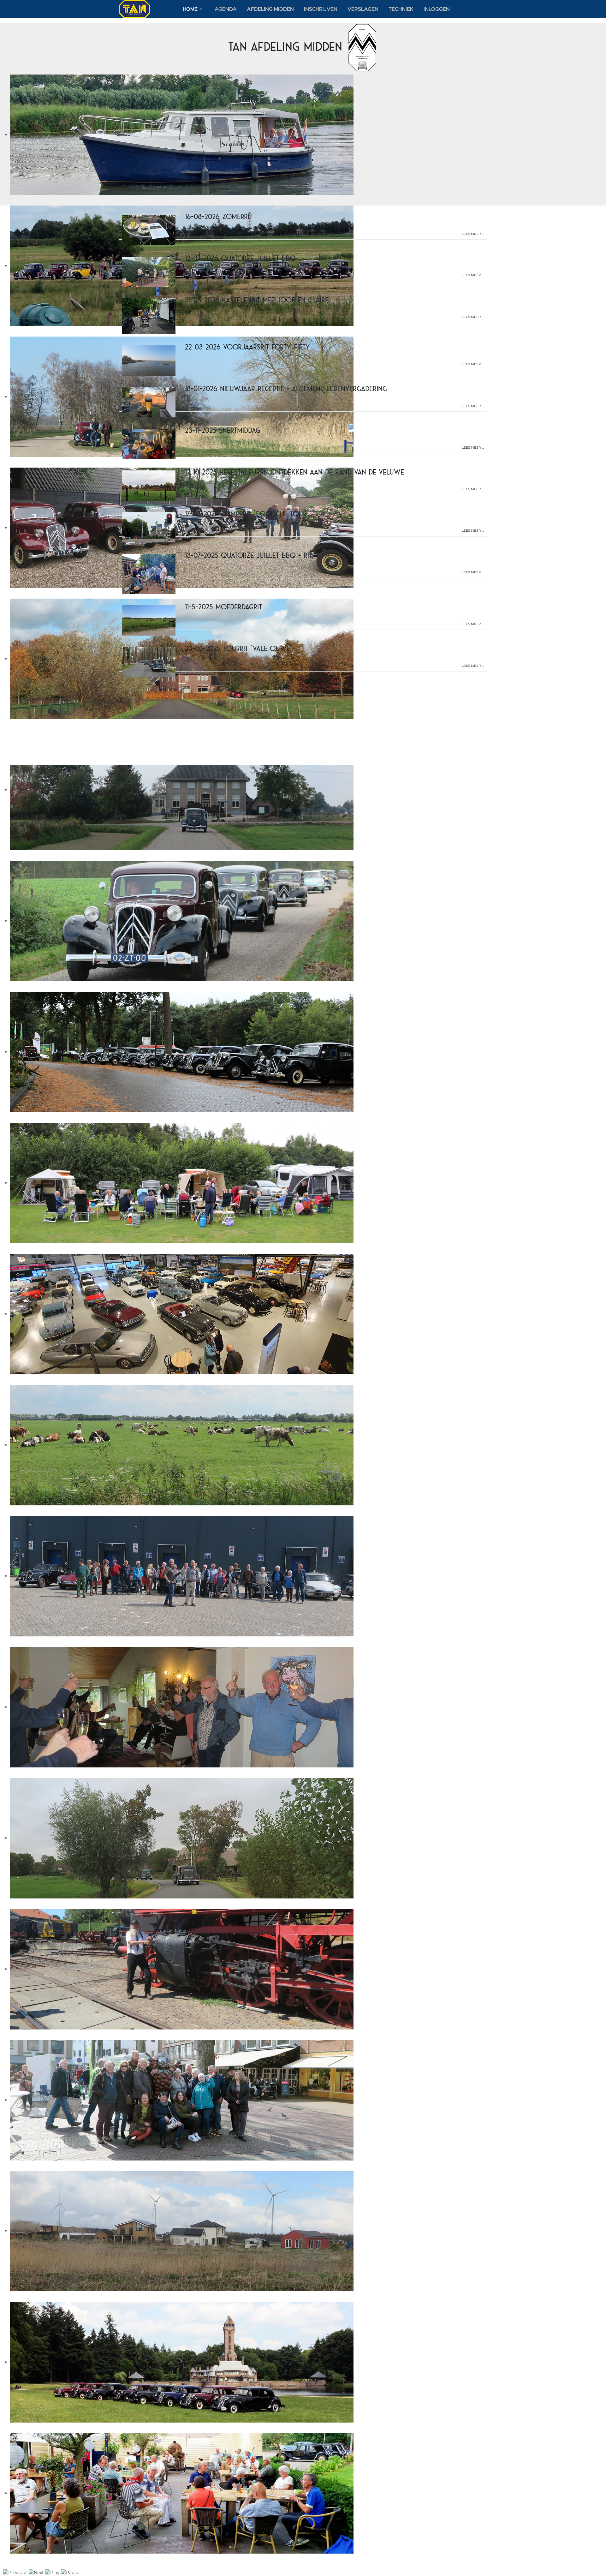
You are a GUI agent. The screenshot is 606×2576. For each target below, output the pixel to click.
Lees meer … (473, 234)
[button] (194, 9)
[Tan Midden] (134, 9)
